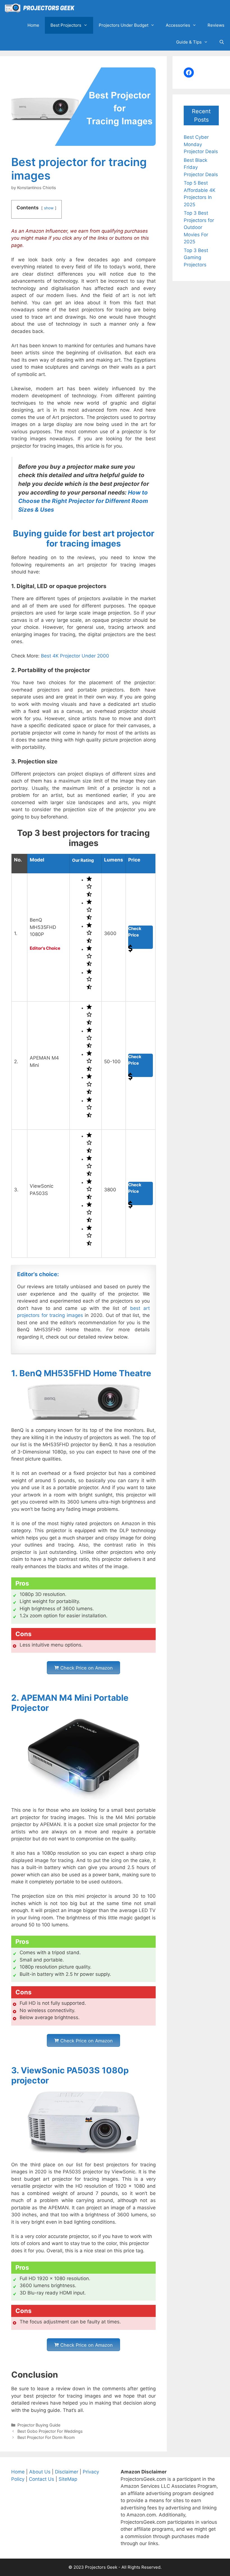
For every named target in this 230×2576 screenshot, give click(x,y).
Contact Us (42, 2479)
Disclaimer (67, 2472)
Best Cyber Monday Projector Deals (201, 144)
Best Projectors (66, 25)
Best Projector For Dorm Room (46, 2437)
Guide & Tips (189, 42)
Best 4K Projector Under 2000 (75, 656)
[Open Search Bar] (222, 42)
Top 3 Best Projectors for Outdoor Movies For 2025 (199, 227)
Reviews (216, 25)
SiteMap (68, 2479)
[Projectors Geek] (41, 8)
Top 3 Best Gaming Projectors (196, 258)
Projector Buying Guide (39, 2425)
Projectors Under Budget (124, 25)
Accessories (178, 25)
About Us (40, 2472)
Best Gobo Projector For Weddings (50, 2431)
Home (33, 25)
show (49, 208)
